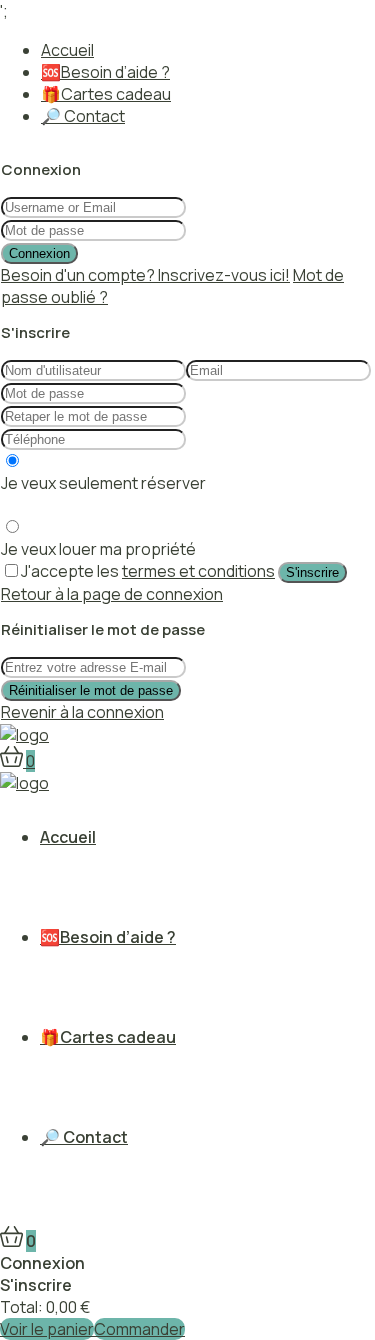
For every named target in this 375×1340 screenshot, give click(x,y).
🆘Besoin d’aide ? (105, 72)
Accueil (67, 50)
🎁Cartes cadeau (106, 94)
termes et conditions (198, 571)
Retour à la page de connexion (112, 594)
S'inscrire (312, 572)
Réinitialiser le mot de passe (91, 690)
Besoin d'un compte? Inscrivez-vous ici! (145, 275)
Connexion (39, 253)
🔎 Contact (83, 116)
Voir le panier (47, 1329)
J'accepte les (148, 571)
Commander (139, 1329)
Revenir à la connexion (82, 712)
